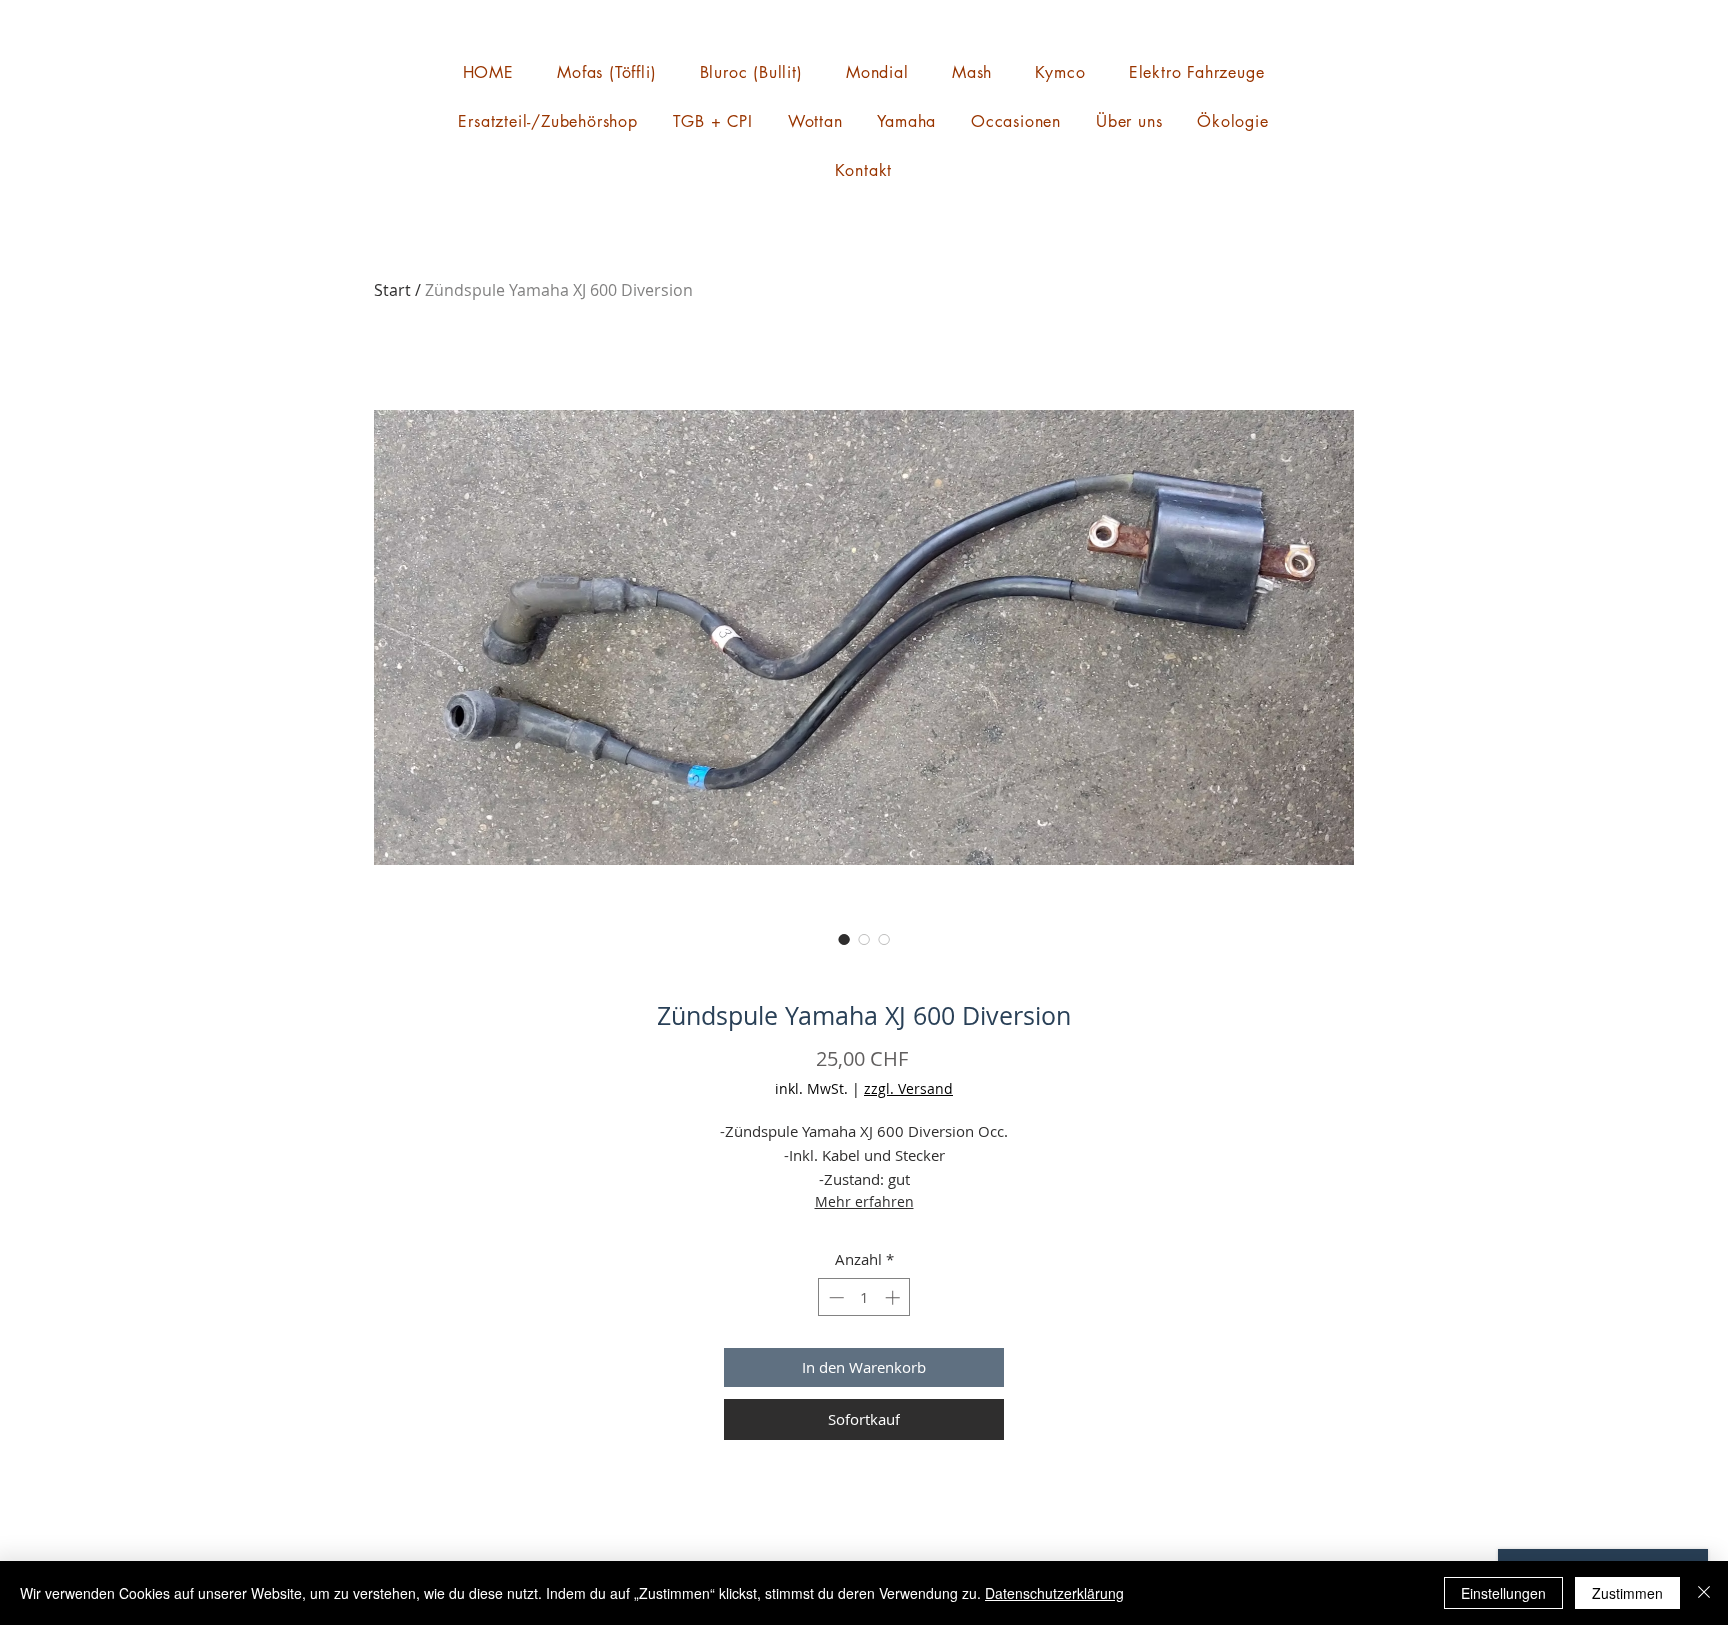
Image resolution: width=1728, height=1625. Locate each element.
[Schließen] (1704, 1593)
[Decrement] (834, 1297)
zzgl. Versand (908, 1088)
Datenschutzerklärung (1054, 1593)
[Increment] (894, 1297)
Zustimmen (1627, 1593)
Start (392, 290)
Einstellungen (1503, 1593)
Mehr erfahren (864, 1201)
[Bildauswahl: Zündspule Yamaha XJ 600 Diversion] (844, 939)
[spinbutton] (864, 1297)
